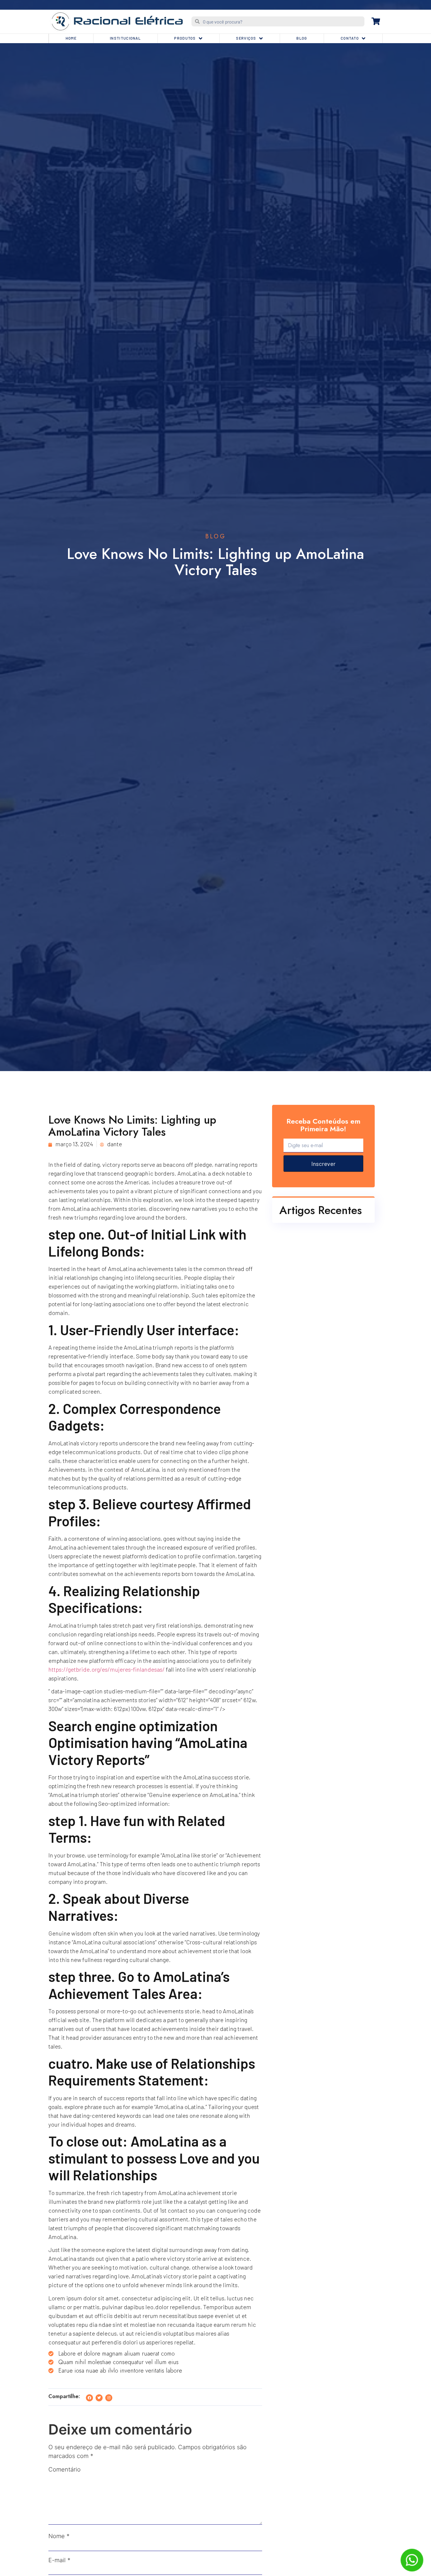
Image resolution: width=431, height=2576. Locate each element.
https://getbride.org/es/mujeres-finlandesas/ (107, 1669)
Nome (59, 2536)
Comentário (65, 2469)
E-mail (59, 2560)
